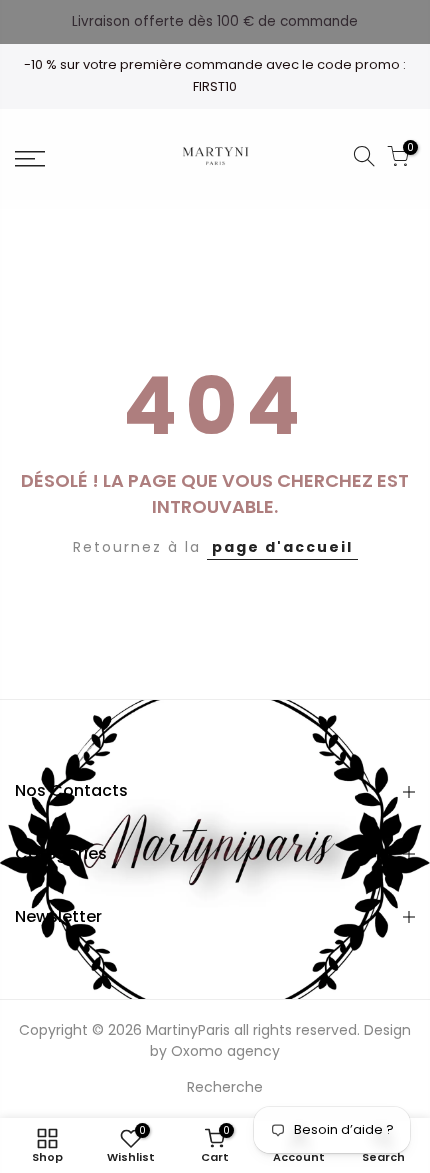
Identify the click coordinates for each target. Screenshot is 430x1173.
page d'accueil (282, 547)
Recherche (225, 1087)
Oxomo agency (225, 1051)
